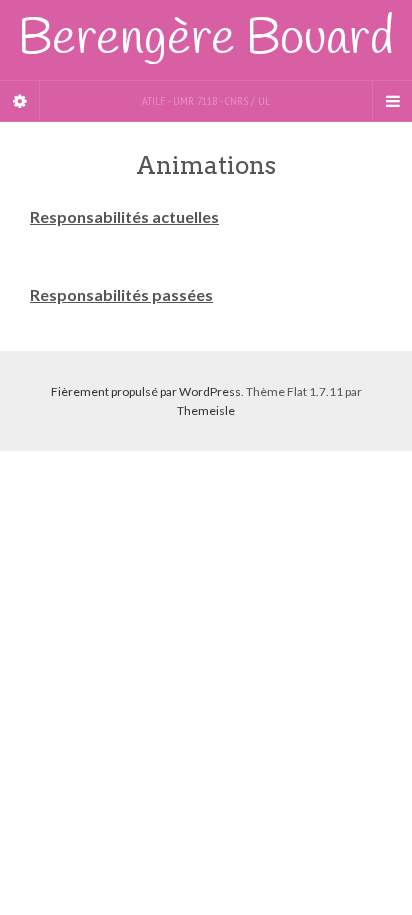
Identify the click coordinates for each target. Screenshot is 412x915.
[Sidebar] (20, 101)
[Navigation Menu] (392, 101)
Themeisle (206, 410)
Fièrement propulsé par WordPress (146, 391)
